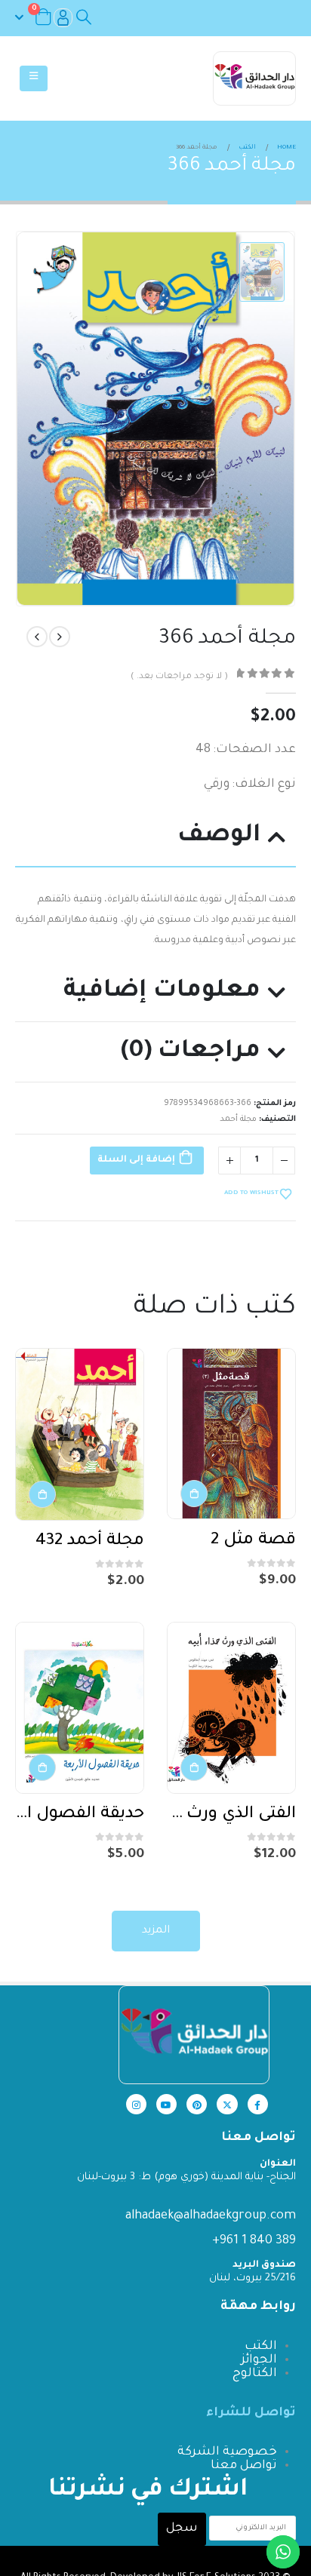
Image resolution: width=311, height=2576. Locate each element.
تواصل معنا (244, 2466)
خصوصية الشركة (227, 2452)
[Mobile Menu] (34, 78)
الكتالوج (255, 2374)
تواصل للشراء (251, 2413)
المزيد (156, 1931)
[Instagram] (136, 2104)
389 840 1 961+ (254, 2241)
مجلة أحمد (238, 1119)
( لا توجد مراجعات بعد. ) (179, 677)
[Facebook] (258, 2104)
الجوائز (259, 2360)
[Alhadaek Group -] (254, 78)
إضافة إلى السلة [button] (194, 1494)
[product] (231, 1434)
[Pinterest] (197, 2104)
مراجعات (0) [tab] (191, 1052)
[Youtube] (166, 2104)
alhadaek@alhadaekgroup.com (211, 2216)
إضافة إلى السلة (136, 1160)
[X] (227, 2104)
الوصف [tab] (219, 836)
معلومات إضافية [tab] (162, 992)
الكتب (261, 2347)
